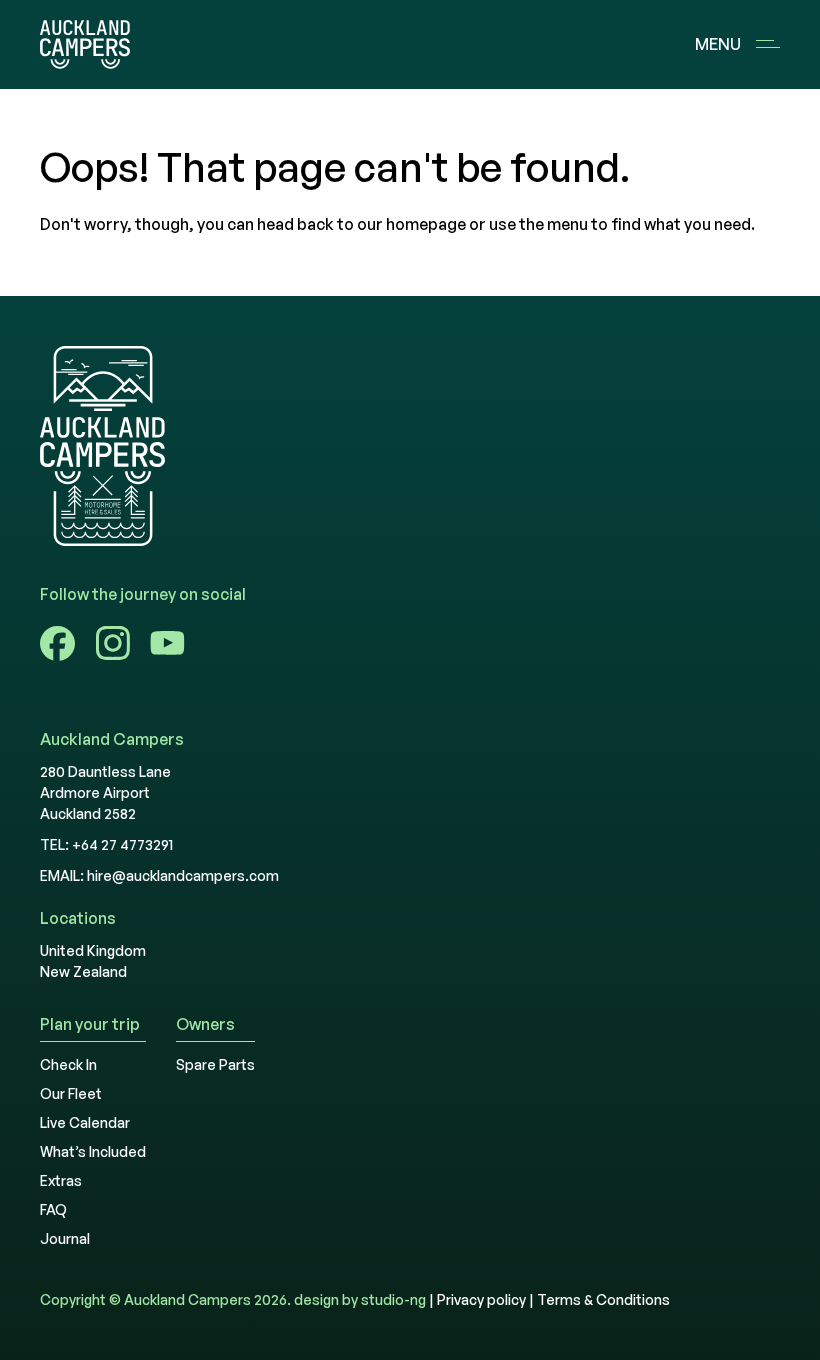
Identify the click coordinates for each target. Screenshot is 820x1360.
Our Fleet (71, 1093)
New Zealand (83, 971)
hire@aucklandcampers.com (183, 875)
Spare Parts (215, 1064)
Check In (68, 1064)
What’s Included (93, 1151)
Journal (65, 1238)
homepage (426, 224)
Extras (61, 1180)
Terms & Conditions (603, 1299)
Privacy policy (481, 1299)
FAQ (53, 1209)
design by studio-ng (360, 1299)
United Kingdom (93, 950)
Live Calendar (85, 1122)
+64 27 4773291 (122, 844)
